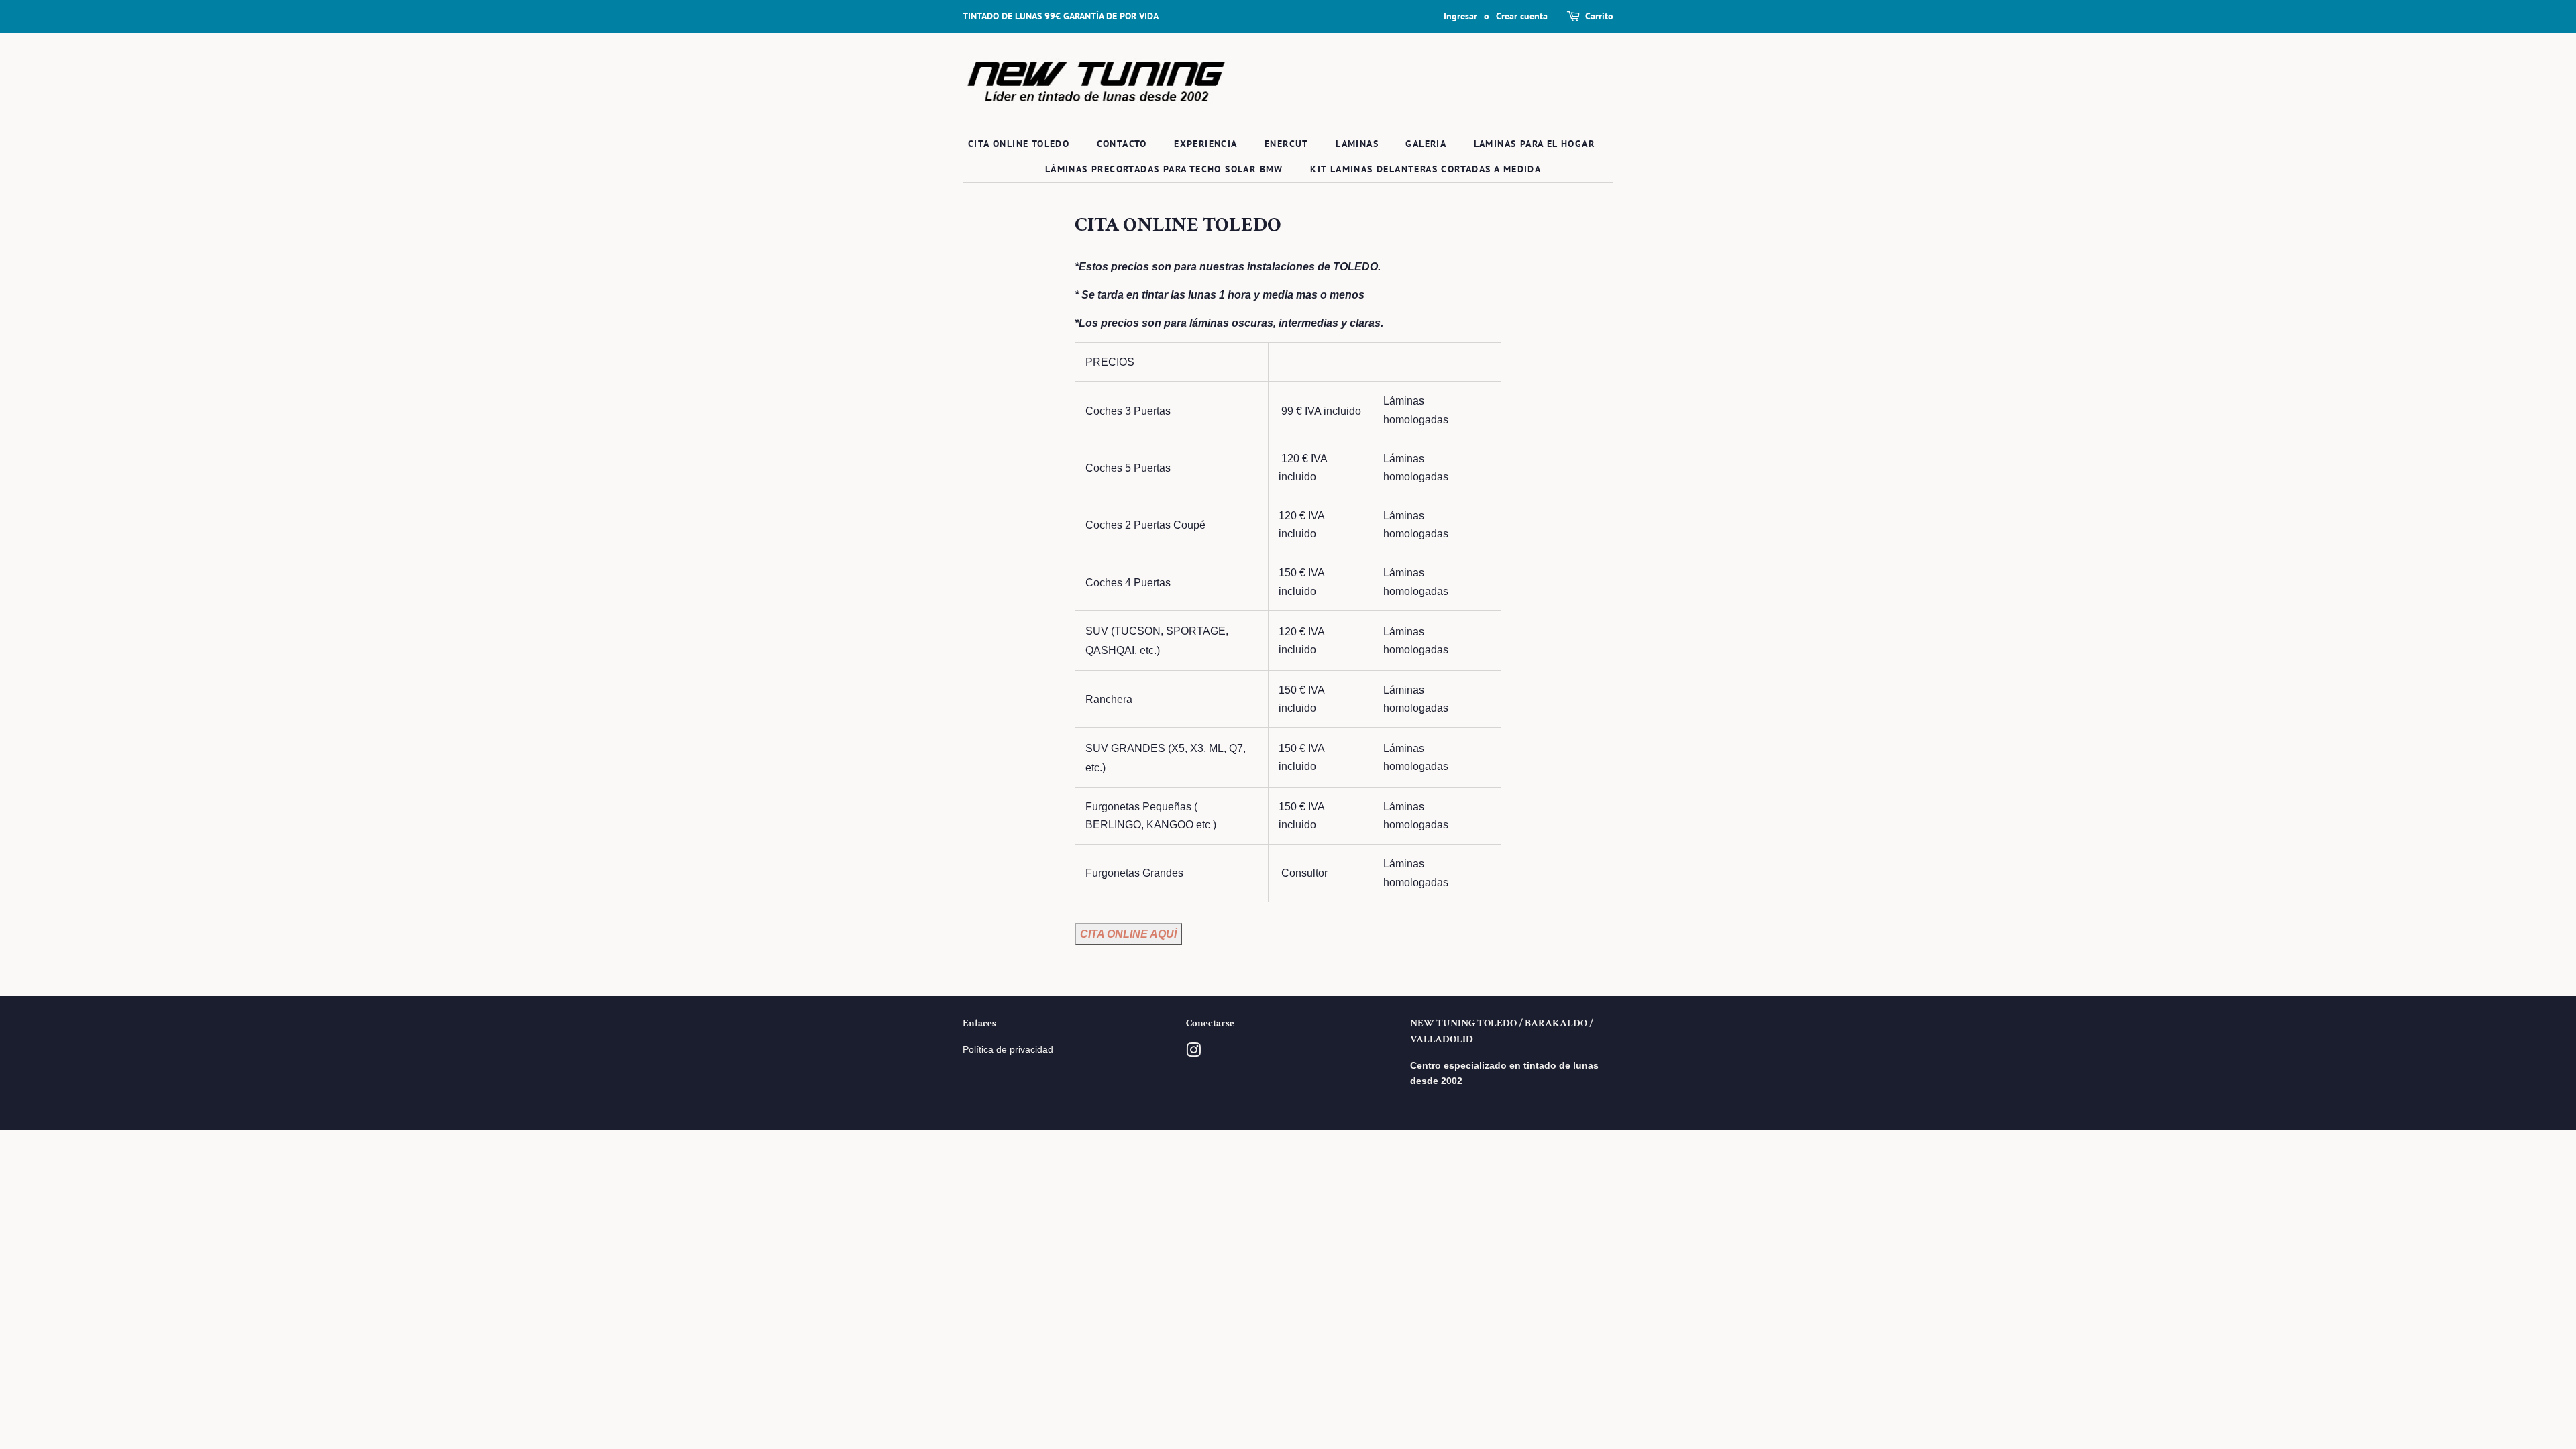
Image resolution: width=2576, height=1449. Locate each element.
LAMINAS (1357, 144)
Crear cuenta (1522, 16)
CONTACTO (1122, 144)
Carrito (1599, 16)
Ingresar (1460, 16)
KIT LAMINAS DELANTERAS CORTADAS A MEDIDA (1426, 169)
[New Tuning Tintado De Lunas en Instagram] (1193, 1053)
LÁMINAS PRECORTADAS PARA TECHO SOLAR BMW (1164, 169)
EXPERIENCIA (1205, 144)
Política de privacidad (1008, 1050)
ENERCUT (1287, 144)
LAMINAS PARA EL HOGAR (1534, 144)
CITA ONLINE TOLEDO (1019, 144)
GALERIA (1426, 144)
